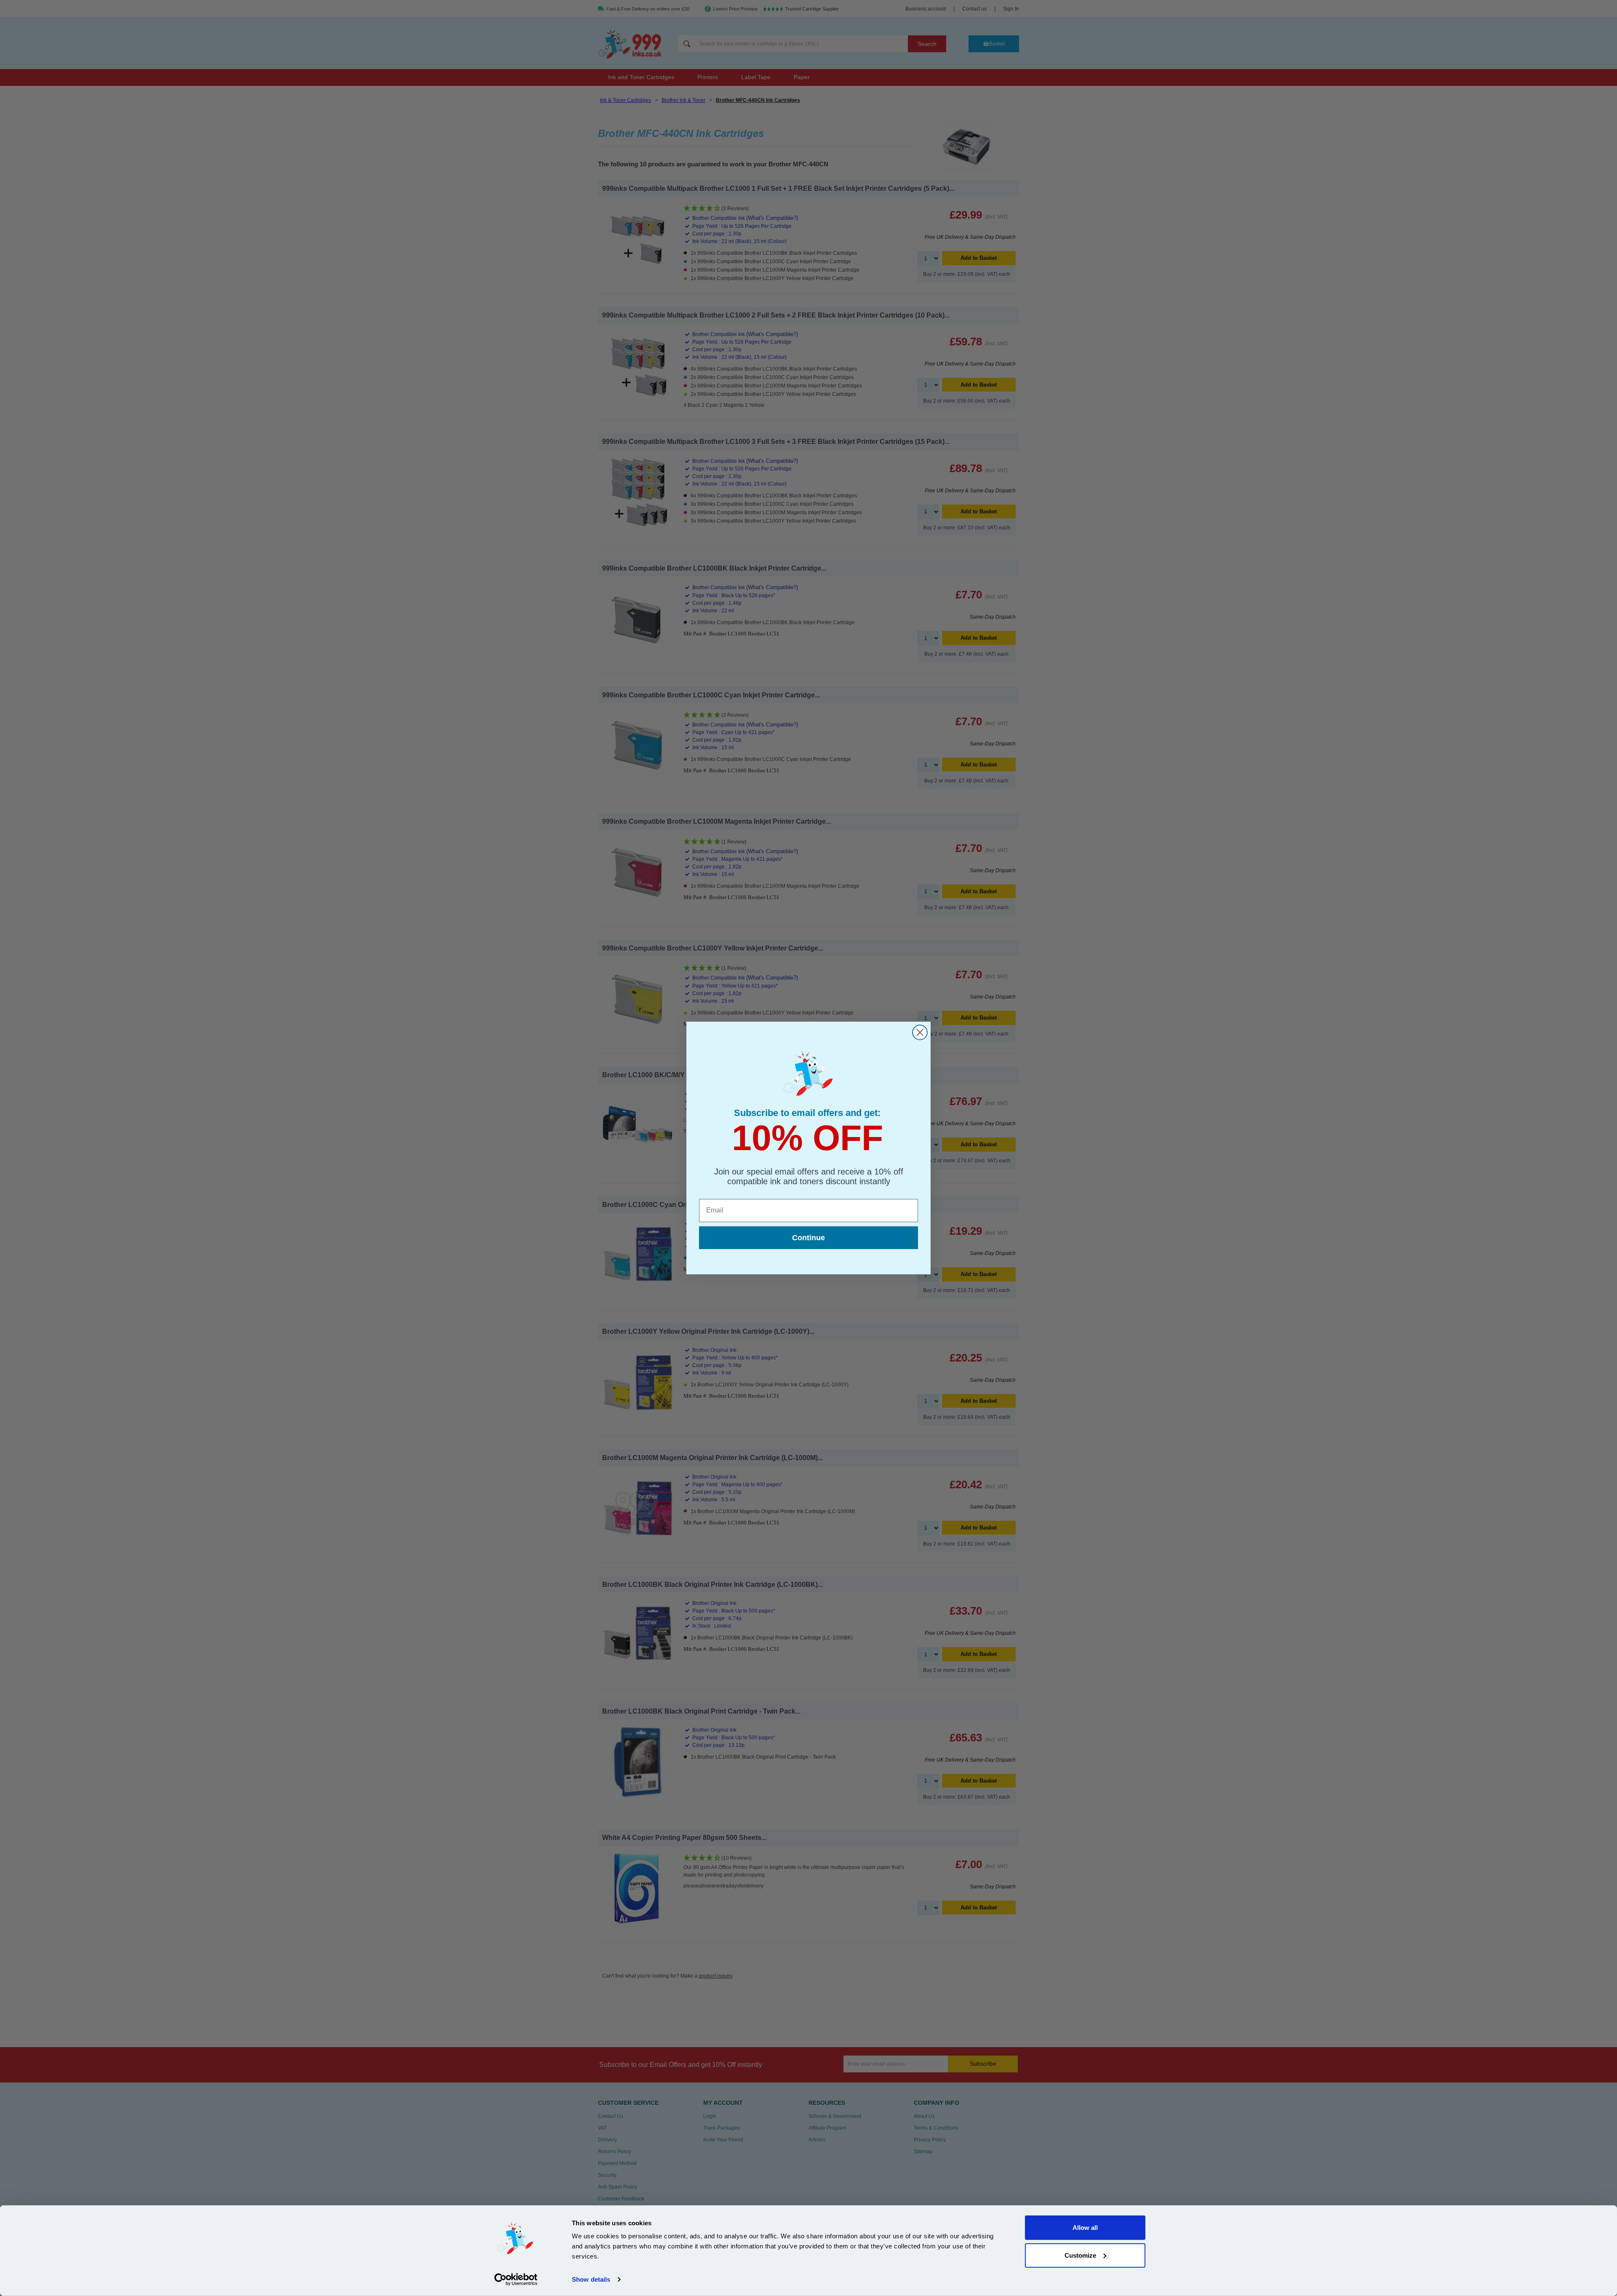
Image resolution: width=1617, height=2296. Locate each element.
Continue (808, 1238)
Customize (1080, 2255)
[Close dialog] (920, 1032)
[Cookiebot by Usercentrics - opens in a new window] (516, 2280)
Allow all (1085, 2228)
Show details (591, 2279)
